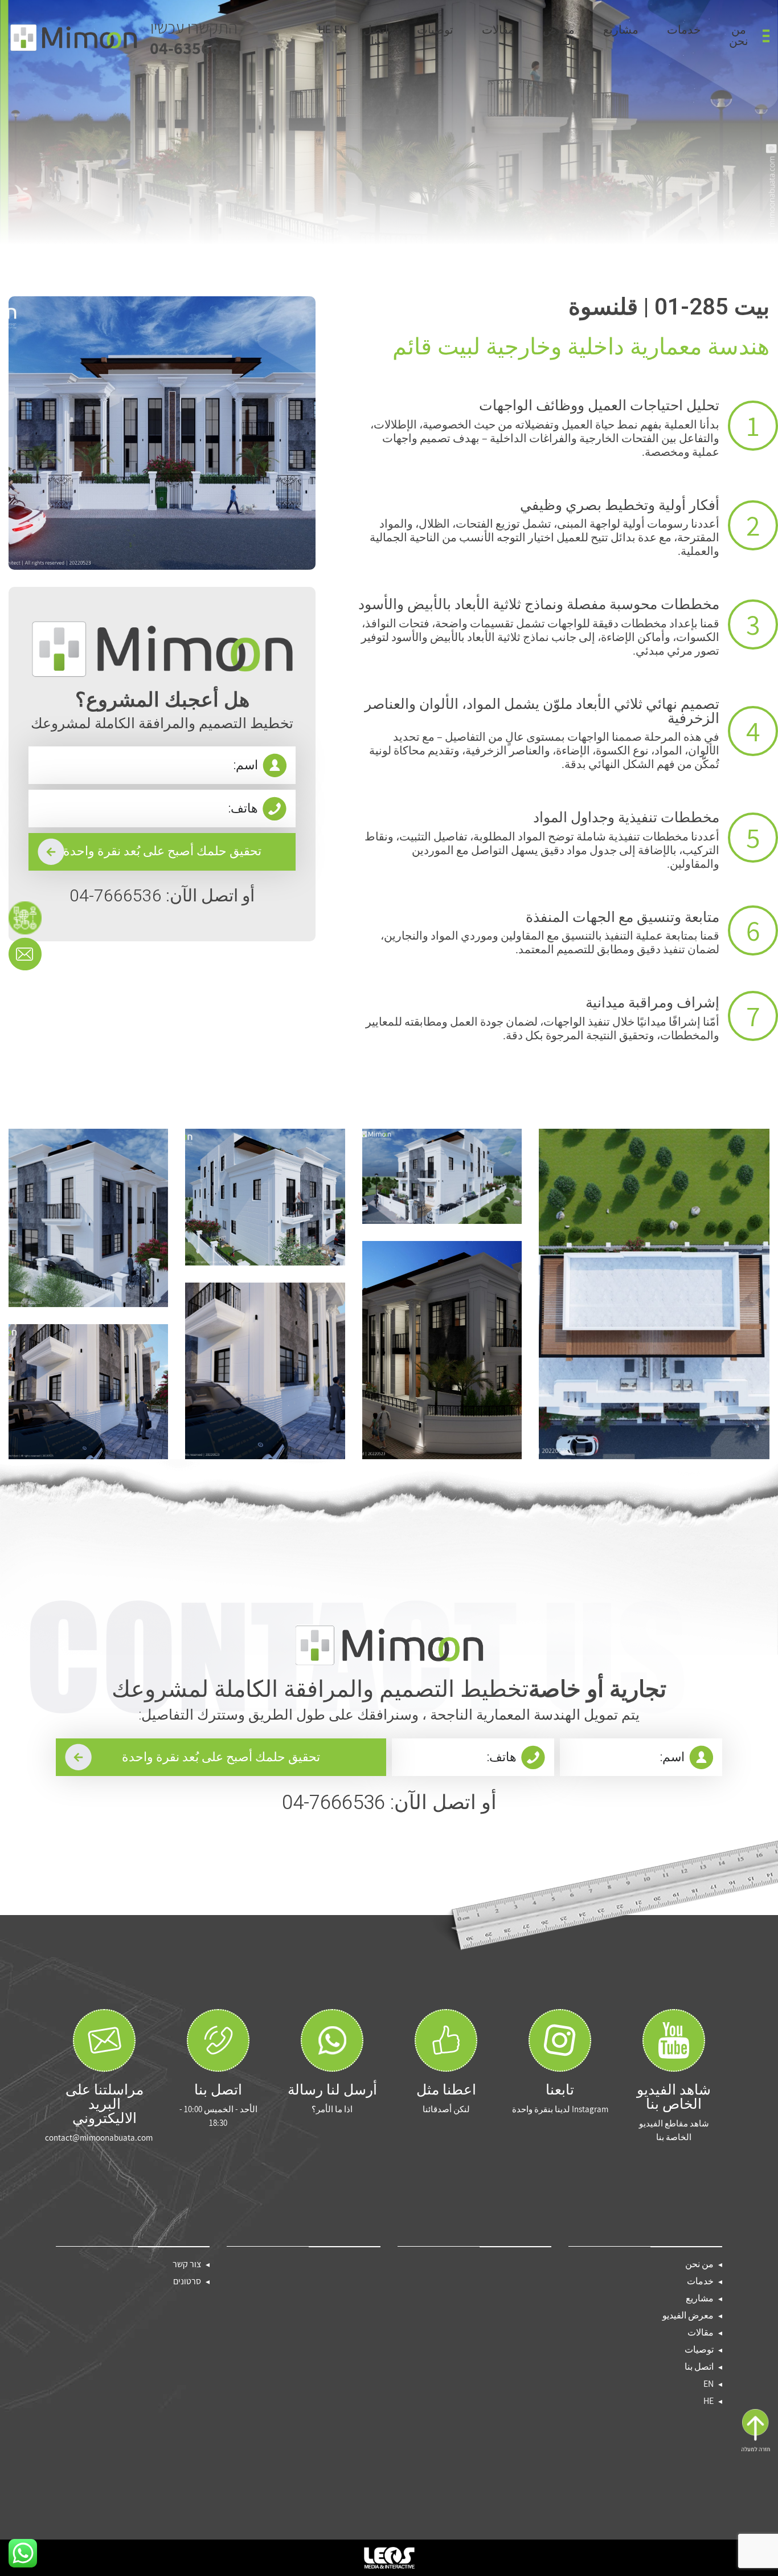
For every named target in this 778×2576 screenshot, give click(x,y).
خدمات (684, 31)
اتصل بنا (376, 37)
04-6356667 (194, 38)
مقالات (498, 31)
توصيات (435, 31)
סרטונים (187, 2281)
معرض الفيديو (559, 37)
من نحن (739, 37)
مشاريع (621, 31)
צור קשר (187, 2264)
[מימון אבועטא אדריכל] (73, 38)
